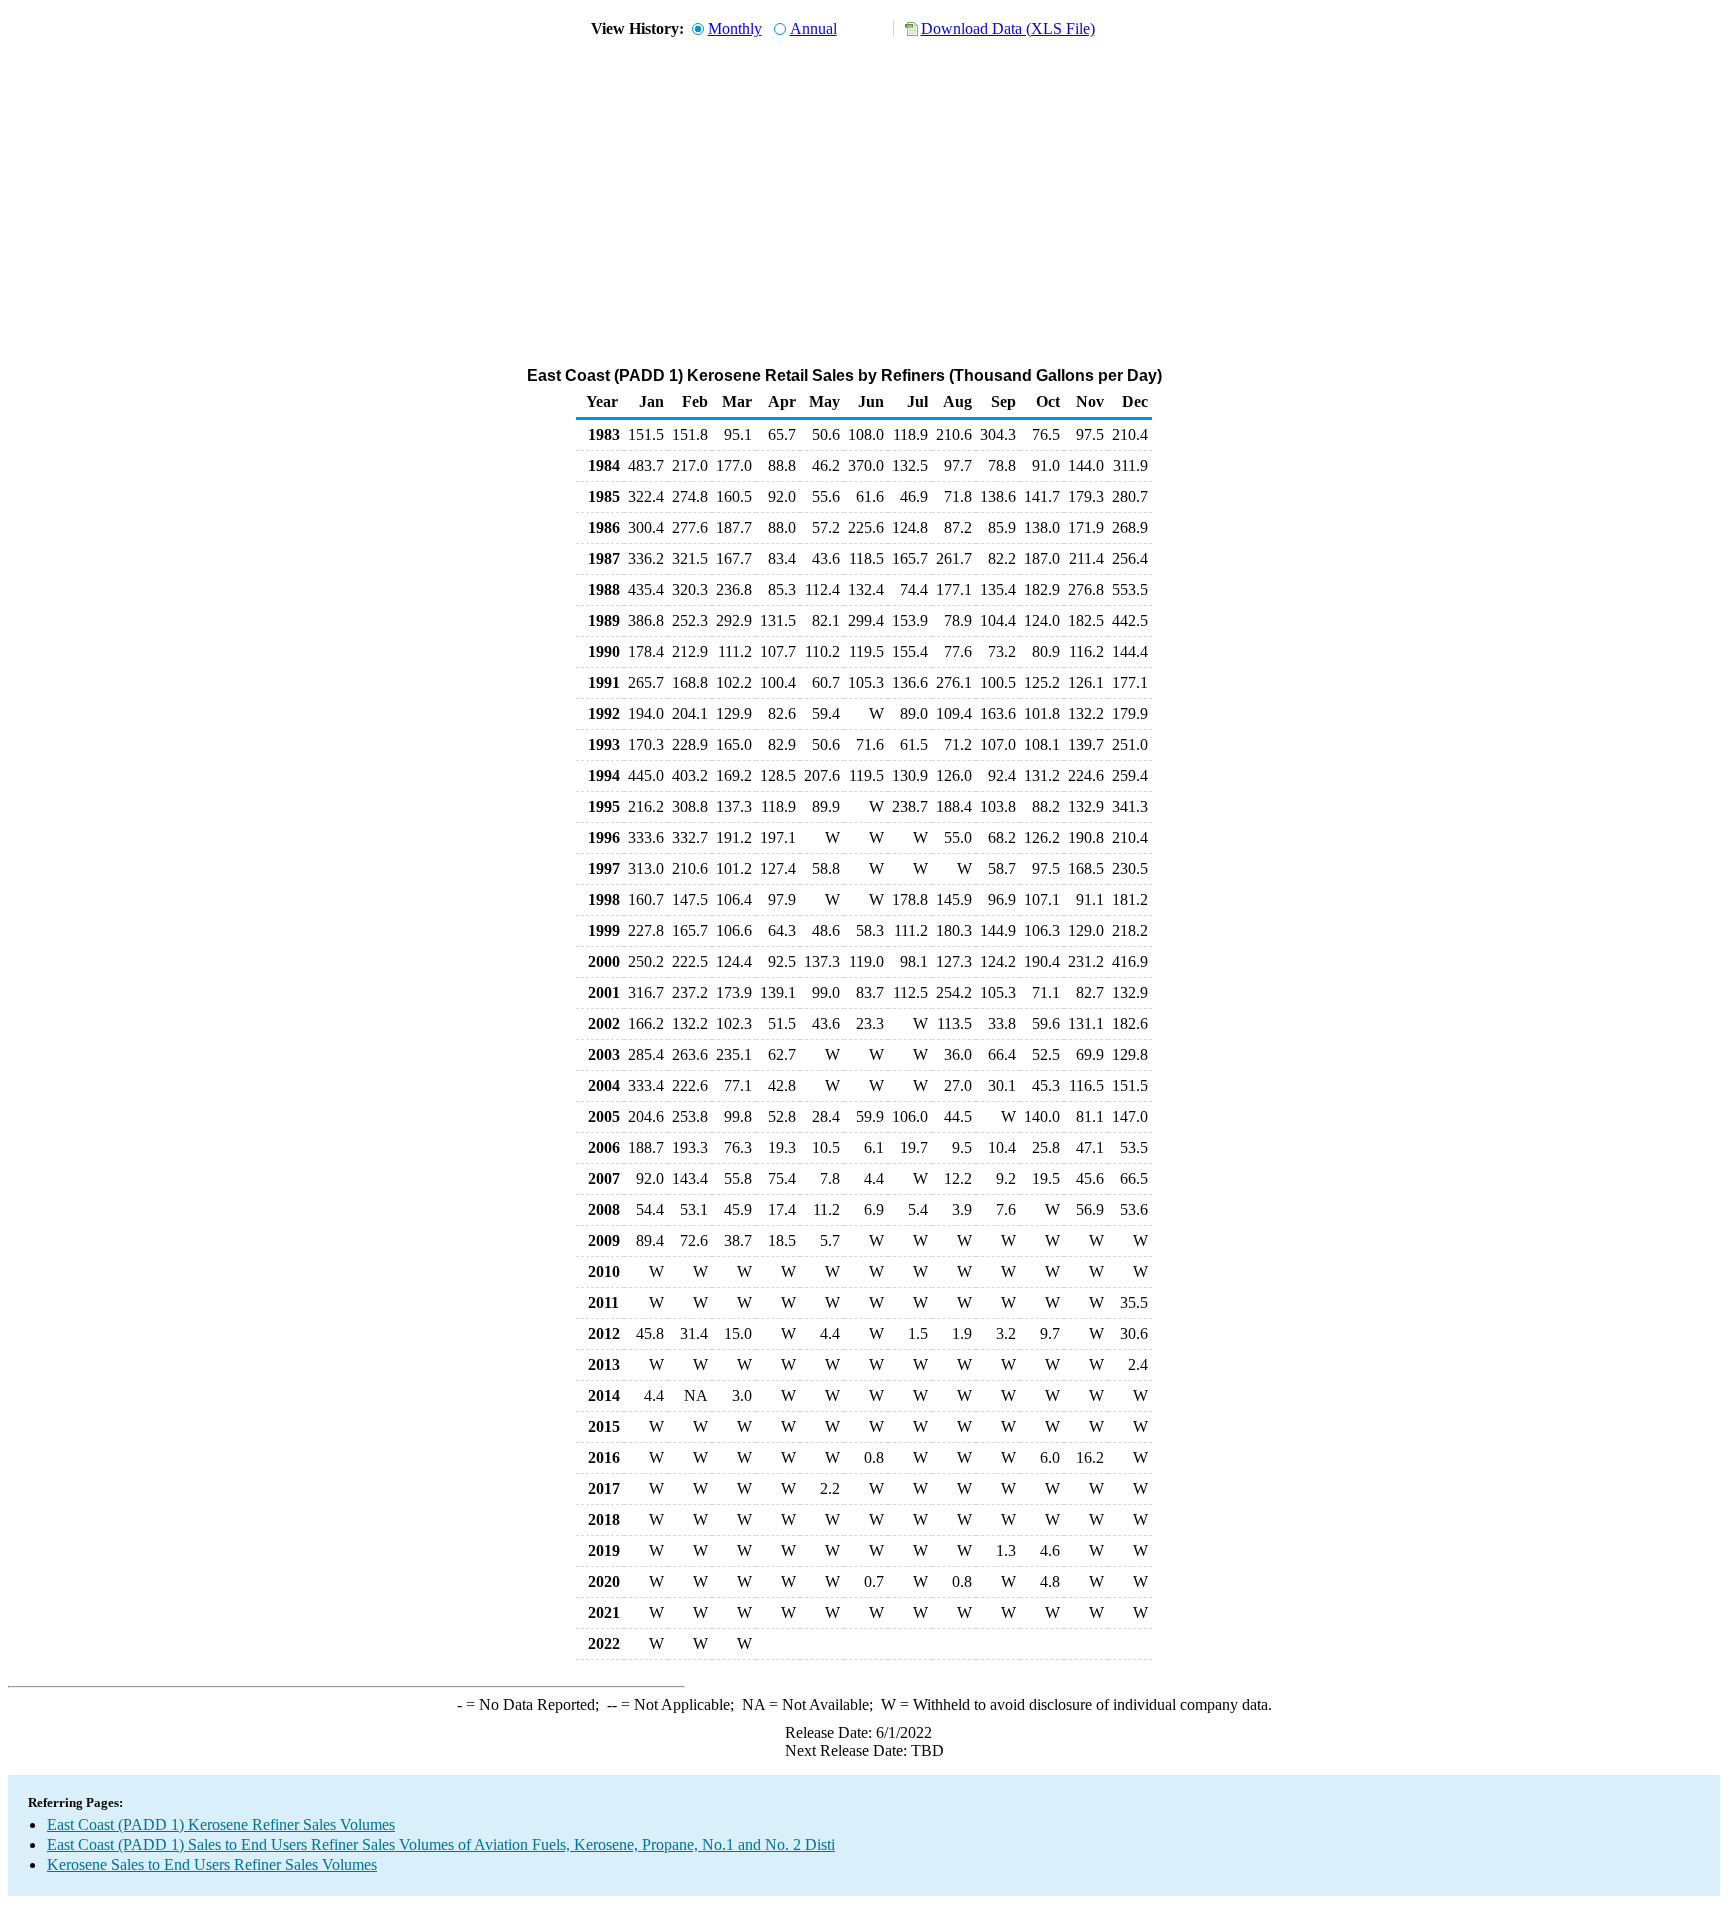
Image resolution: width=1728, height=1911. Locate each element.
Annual (813, 28)
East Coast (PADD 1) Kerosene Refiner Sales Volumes (221, 1824)
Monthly (735, 28)
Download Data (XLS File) (1008, 28)
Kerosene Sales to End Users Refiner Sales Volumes (212, 1864)
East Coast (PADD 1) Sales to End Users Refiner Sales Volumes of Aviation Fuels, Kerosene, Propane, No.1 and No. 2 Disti (441, 1844)
